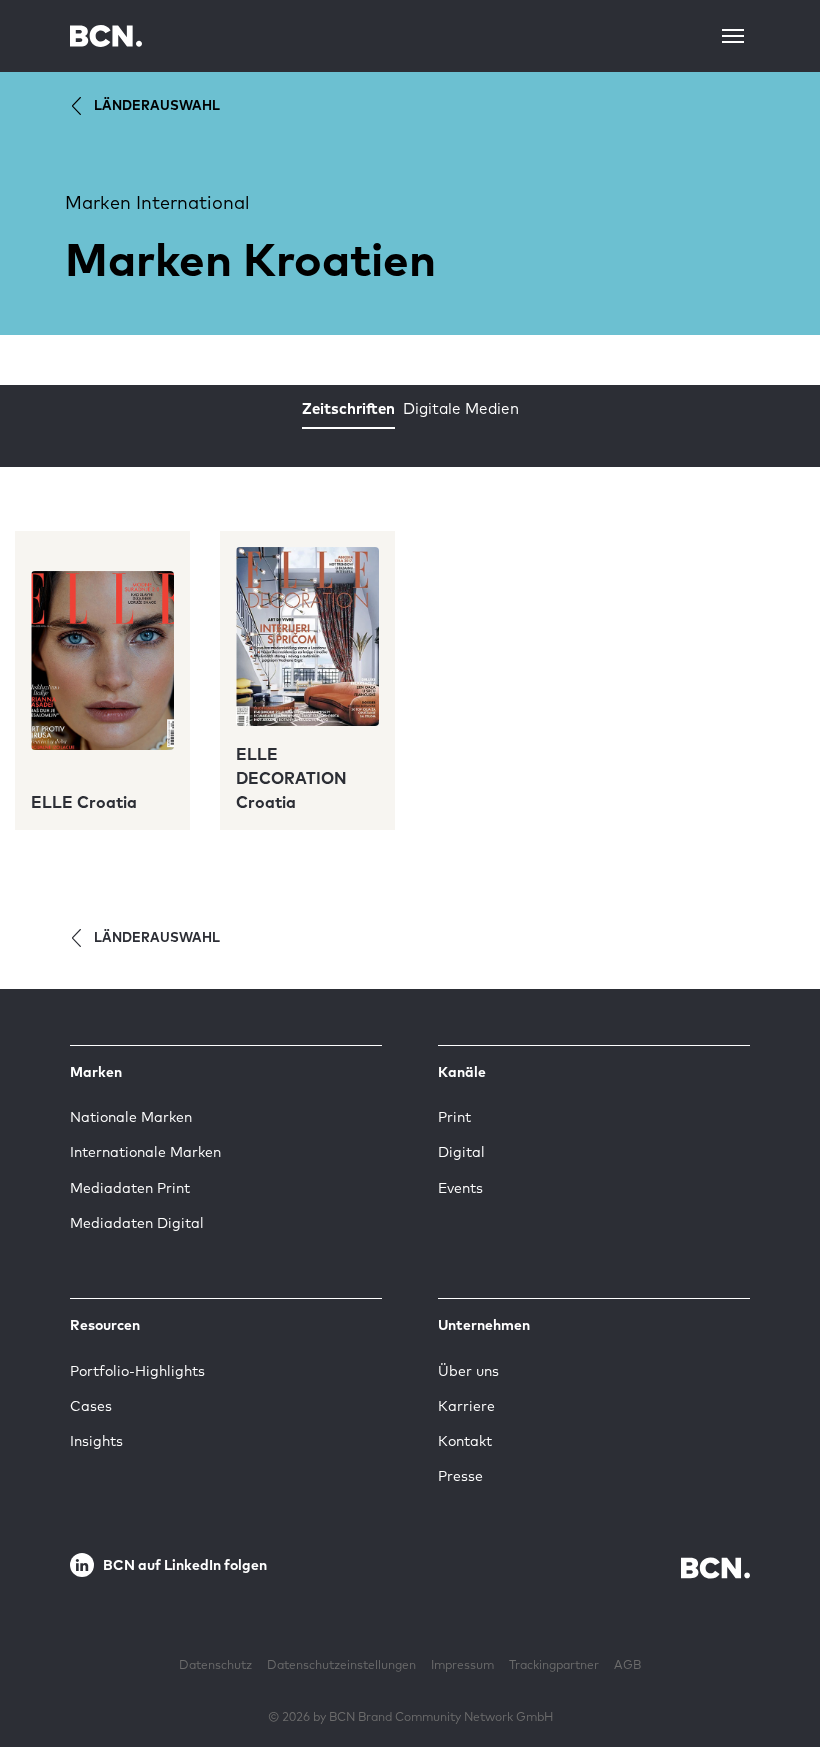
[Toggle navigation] (733, 36)
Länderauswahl (157, 105)
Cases (91, 1406)
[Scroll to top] (773, 1670)
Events (460, 1188)
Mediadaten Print (130, 1188)
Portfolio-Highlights (137, 1371)
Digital (461, 1152)
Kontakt (465, 1441)
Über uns (468, 1371)
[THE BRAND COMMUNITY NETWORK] (106, 35)
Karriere (466, 1406)
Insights (96, 1441)
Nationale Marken (131, 1117)
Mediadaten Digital (137, 1223)
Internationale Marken (145, 1152)
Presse (460, 1476)
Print (454, 1117)
